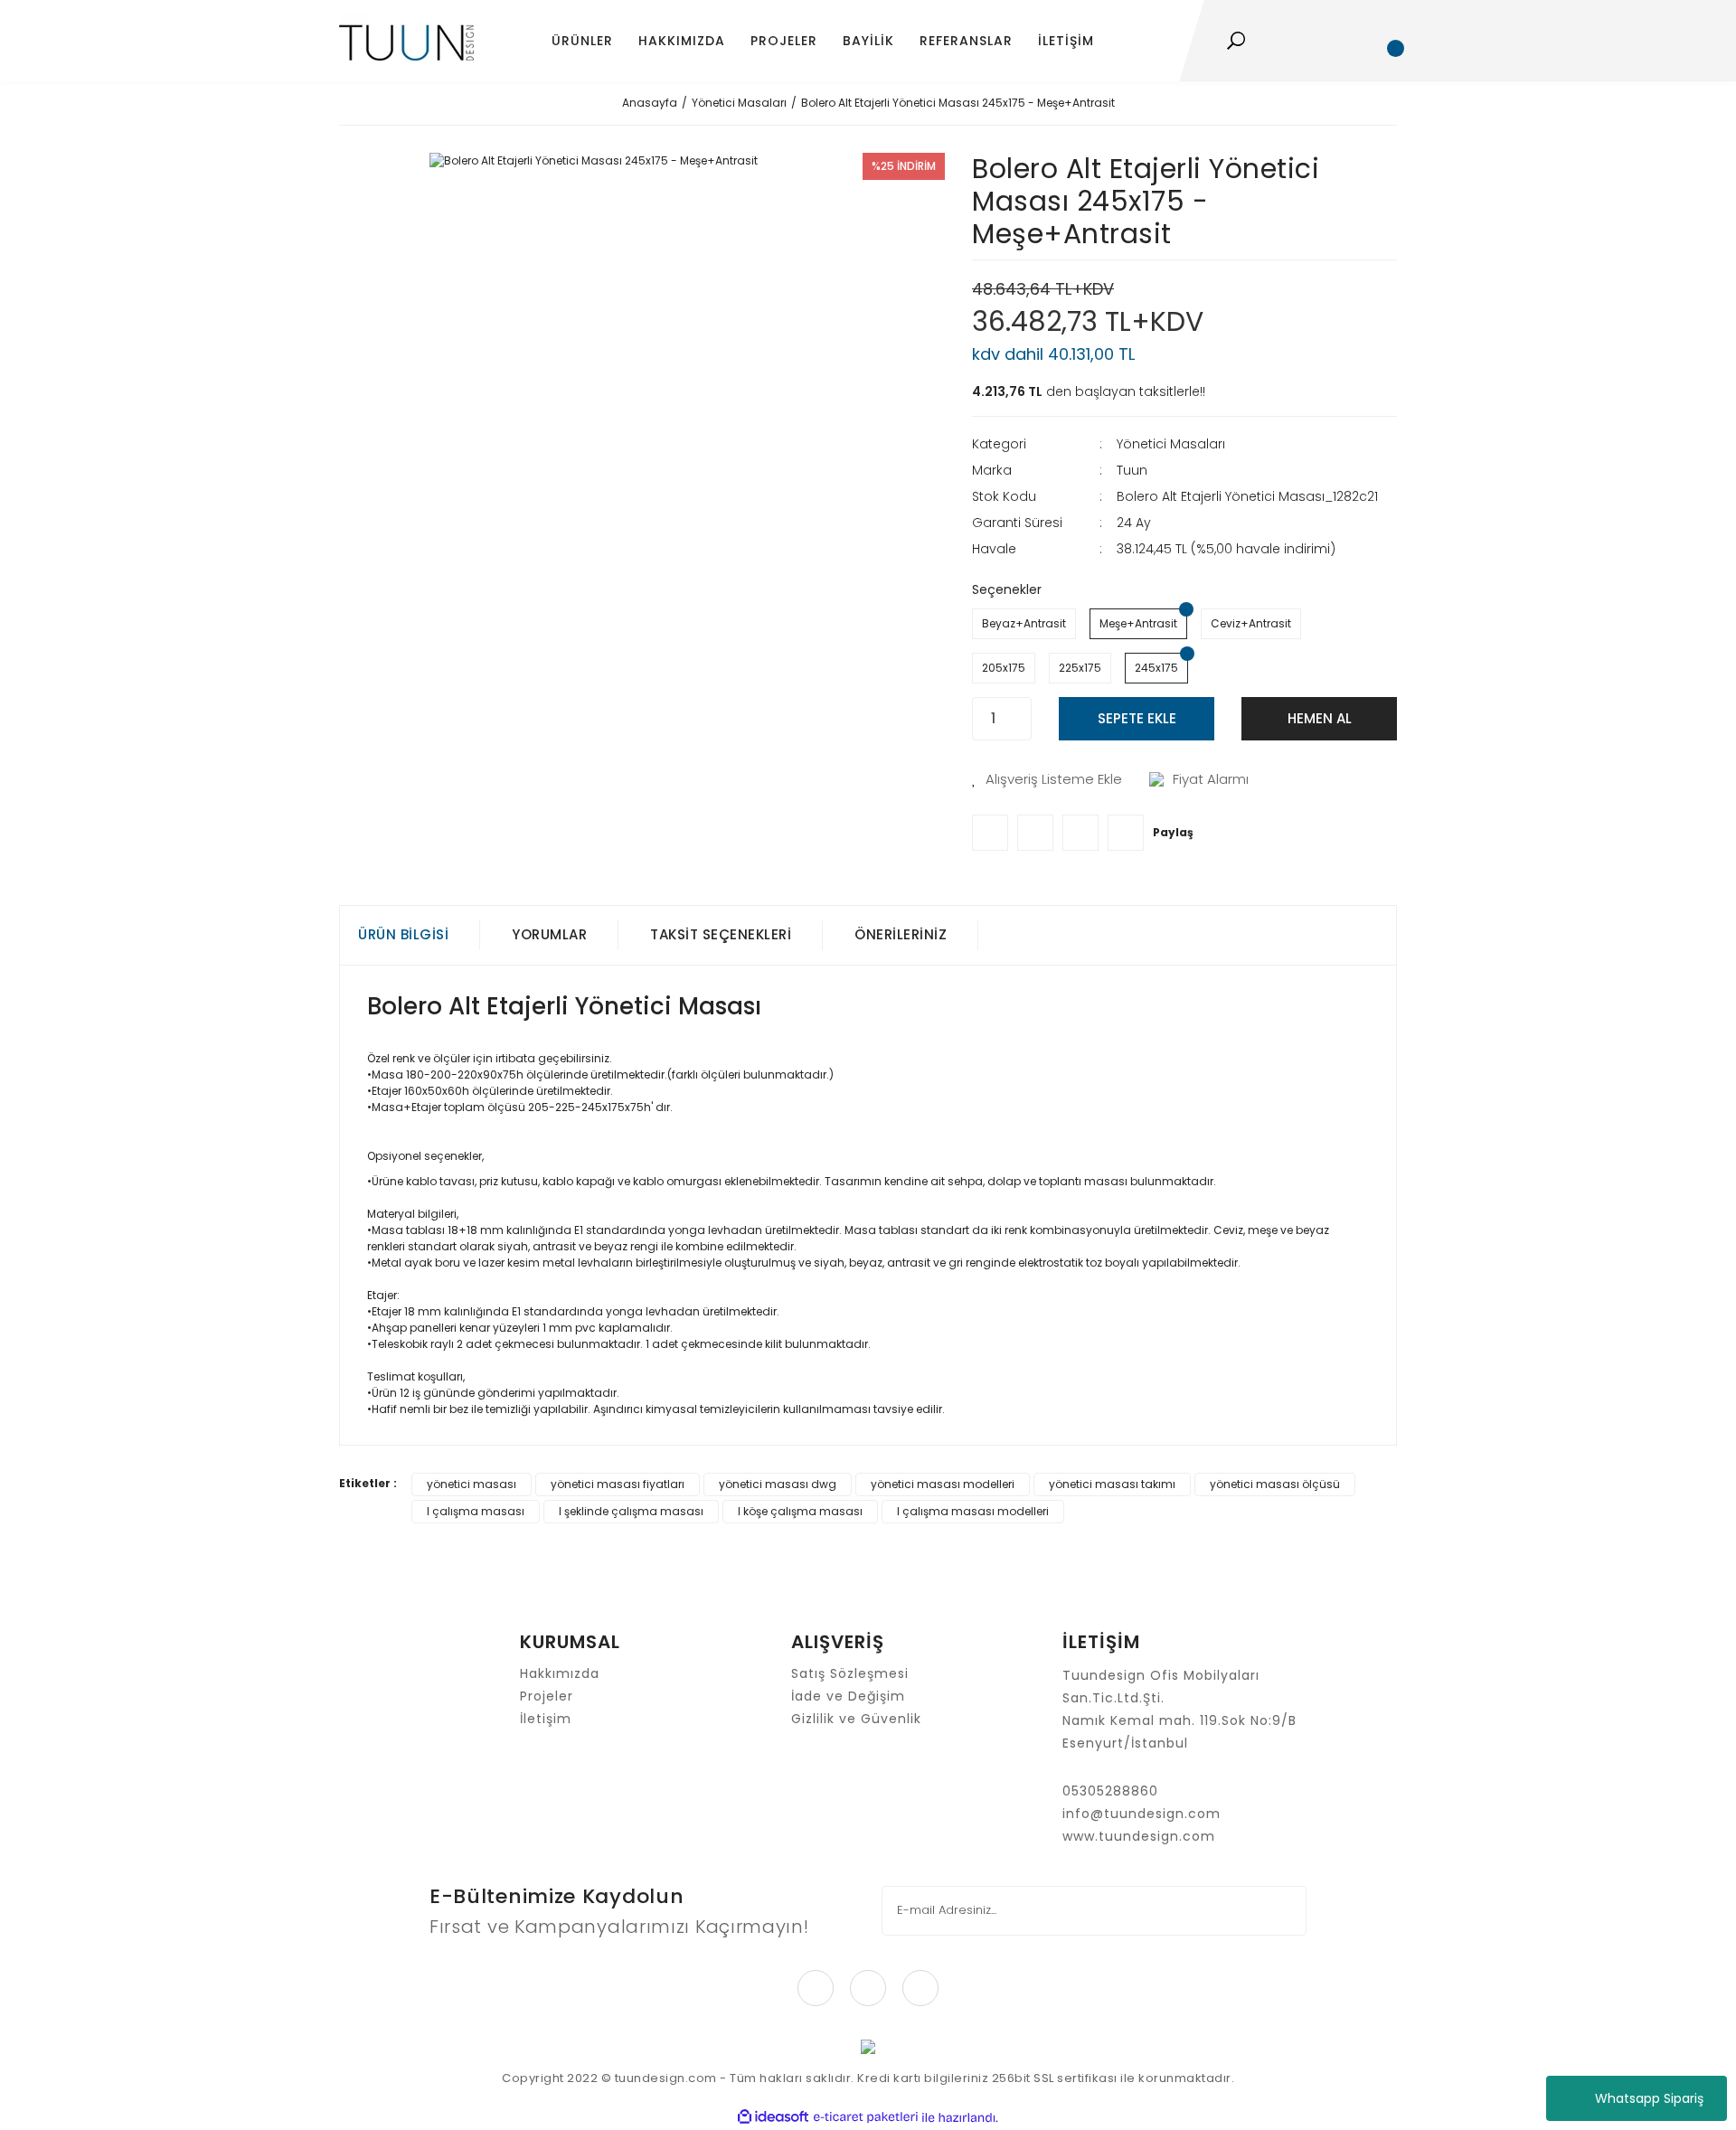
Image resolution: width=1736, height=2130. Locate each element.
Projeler (547, 1696)
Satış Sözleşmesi (850, 1673)
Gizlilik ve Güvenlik (856, 1719)
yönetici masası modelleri (943, 1484)
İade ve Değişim (848, 1696)
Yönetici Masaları (1171, 444)
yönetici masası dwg (778, 1484)
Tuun (1132, 470)
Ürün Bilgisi (403, 934)
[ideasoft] (773, 2118)
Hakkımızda (560, 1673)
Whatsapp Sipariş (1649, 2098)
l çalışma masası (476, 1511)
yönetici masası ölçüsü (1275, 1484)
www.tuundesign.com (1139, 1836)
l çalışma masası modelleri (973, 1511)
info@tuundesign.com (1142, 1814)
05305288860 (1110, 1791)
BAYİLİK (868, 41)
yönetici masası (472, 1484)
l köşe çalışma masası (800, 1511)
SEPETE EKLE (1137, 718)
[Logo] (406, 41)
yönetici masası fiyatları (618, 1484)
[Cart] (1388, 41)
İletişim (546, 1719)
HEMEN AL (1320, 718)
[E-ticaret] (866, 2117)
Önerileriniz (901, 934)
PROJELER (784, 41)
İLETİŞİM (1066, 41)
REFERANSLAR (966, 41)
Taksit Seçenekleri (721, 934)
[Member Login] (1337, 41)
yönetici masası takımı (1112, 1484)
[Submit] (1281, 1911)
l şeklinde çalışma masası (631, 1511)
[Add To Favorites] (1047, 780)
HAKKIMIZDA (682, 41)
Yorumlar (549, 934)
